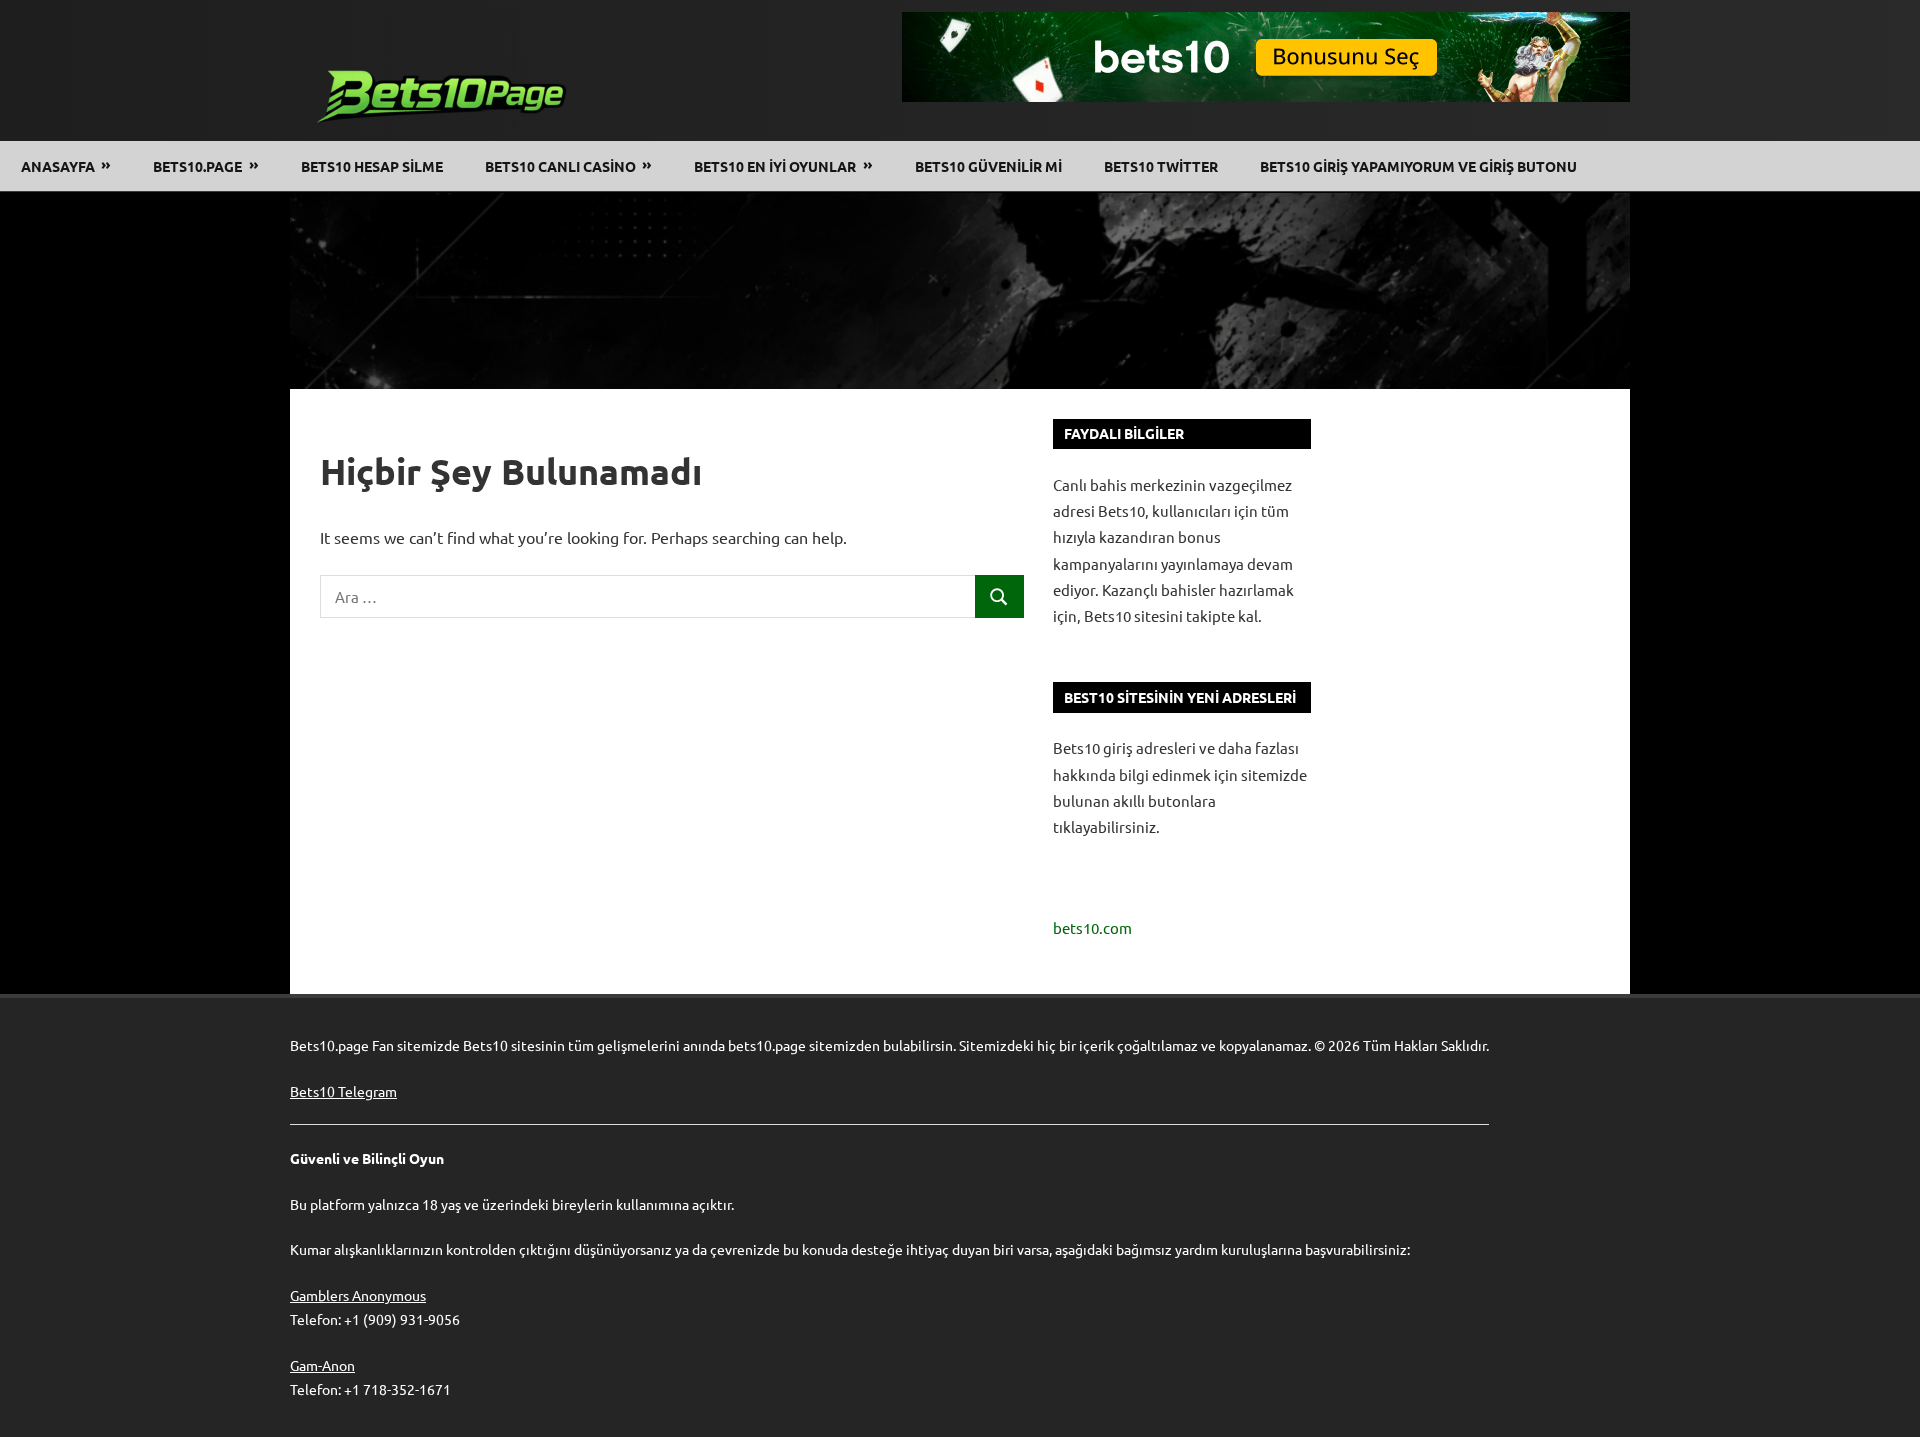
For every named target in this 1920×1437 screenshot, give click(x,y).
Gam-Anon (322, 1365)
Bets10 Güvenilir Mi (988, 166)
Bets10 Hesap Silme (372, 166)
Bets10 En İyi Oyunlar (775, 166)
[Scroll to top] (1886, 1403)
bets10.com (1092, 927)
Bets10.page (197, 166)
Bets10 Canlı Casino (560, 166)
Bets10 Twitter (1161, 166)
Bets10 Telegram (343, 1091)
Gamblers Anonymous (358, 1295)
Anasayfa (58, 166)
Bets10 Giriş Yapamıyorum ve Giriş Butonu (1418, 166)
